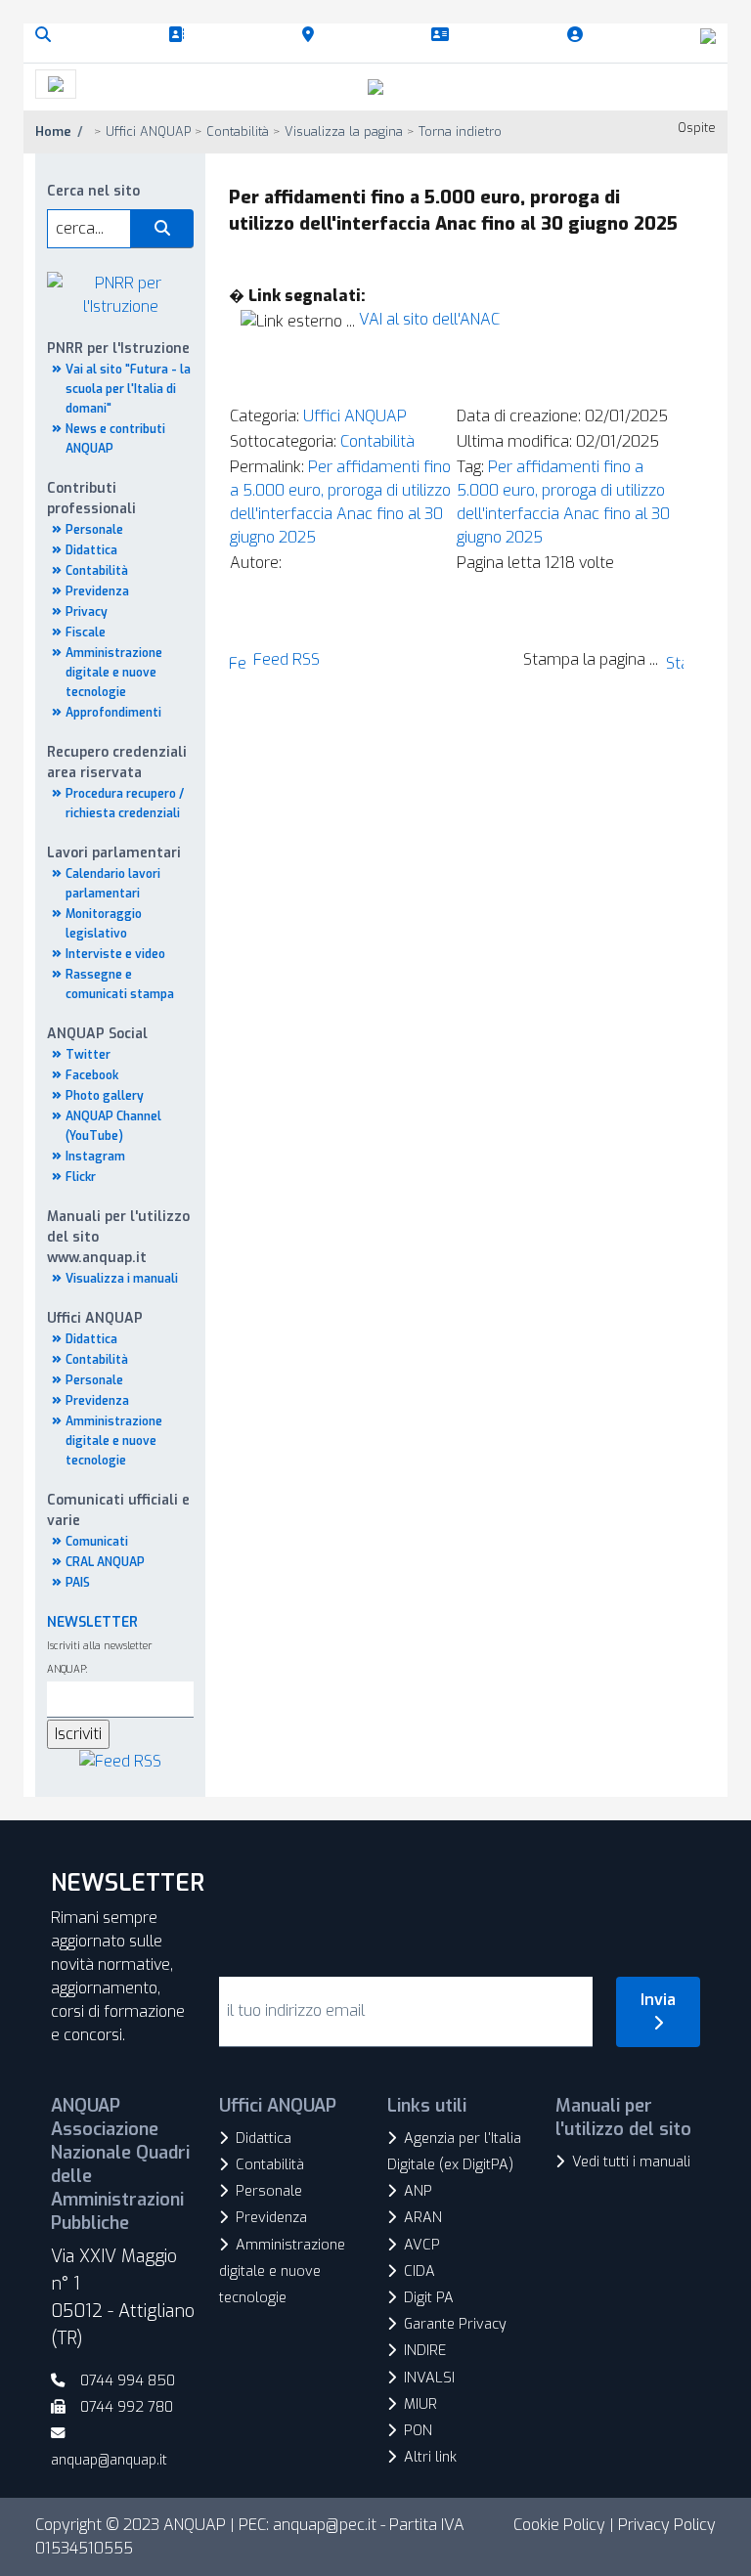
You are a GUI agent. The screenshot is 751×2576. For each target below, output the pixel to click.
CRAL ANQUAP (105, 1562)
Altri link (430, 2457)
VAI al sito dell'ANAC (429, 319)
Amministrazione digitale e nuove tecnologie (114, 673)
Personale (94, 530)
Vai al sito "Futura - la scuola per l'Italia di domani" (128, 389)
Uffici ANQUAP (355, 416)
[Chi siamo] (180, 35)
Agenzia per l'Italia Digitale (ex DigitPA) (454, 2152)
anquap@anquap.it (109, 2460)
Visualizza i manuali (122, 1279)
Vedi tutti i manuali (631, 2162)
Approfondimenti (113, 713)
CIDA (420, 2271)
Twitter (88, 1055)
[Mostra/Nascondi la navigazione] (56, 84)
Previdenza (97, 591)
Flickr (81, 1177)
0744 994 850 (128, 2381)
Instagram (95, 1157)
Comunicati (97, 1542)
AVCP (422, 2245)
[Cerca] (47, 35)
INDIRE (425, 2351)
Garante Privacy (455, 2324)
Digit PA (429, 2298)
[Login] (579, 35)
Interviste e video (115, 954)
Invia (658, 2000)
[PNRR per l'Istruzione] (120, 294)
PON (418, 2431)
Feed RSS (287, 659)
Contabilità (97, 571)
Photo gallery (105, 1096)
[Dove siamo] (312, 35)
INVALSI (429, 2378)
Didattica (91, 550)
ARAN (423, 2218)
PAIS (78, 1583)
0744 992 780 (127, 2407)
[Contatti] (444, 35)
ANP (418, 2191)
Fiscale (86, 633)
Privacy (87, 612)
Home (53, 131)
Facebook (92, 1075)
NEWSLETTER (92, 1622)
